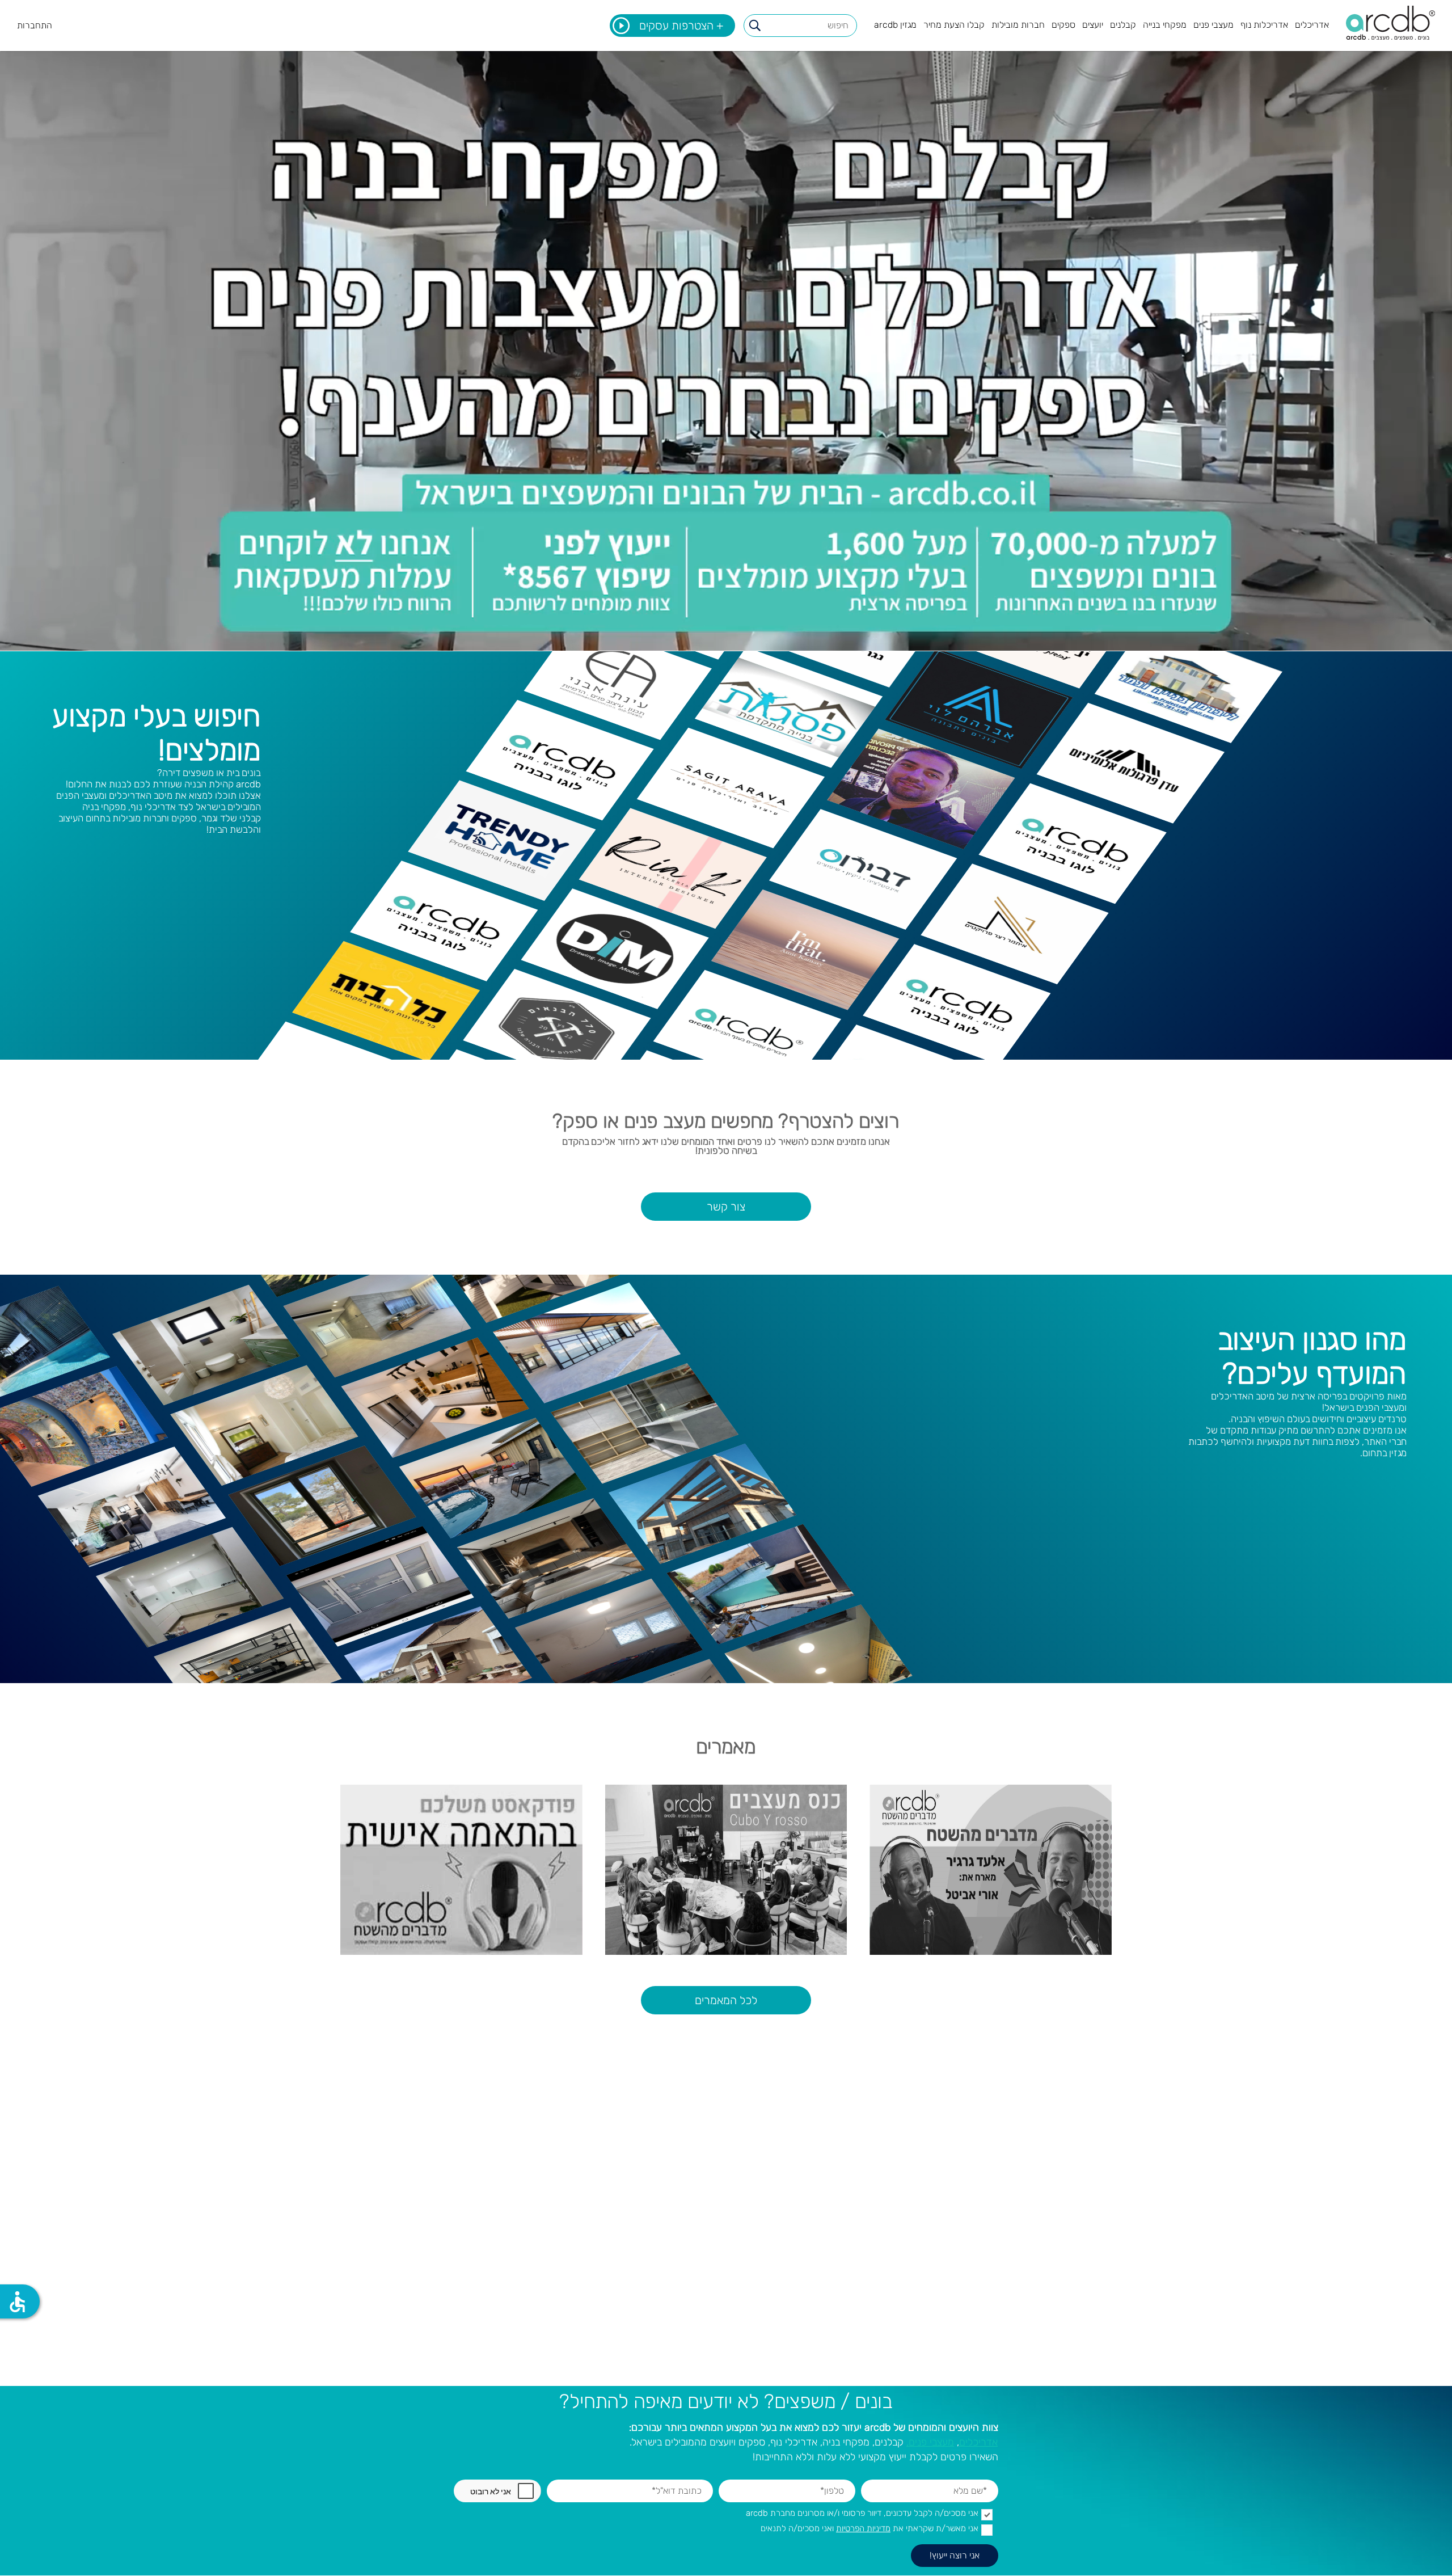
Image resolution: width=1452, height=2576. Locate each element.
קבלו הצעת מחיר (954, 25)
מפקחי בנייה (1165, 25)
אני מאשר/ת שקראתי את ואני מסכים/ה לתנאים (869, 2529)
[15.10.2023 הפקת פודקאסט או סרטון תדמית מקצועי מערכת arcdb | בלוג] (461, 1870)
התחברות (35, 25)
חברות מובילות (1018, 25)
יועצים (1093, 25)
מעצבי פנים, (930, 2442)
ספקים (1063, 25)
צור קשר (726, 1207)
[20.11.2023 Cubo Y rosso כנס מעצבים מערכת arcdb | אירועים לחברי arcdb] (726, 1870)
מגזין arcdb (895, 25)
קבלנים (1123, 25)
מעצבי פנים (1213, 25)
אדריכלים (1312, 25)
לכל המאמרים (726, 2000)
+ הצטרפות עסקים (681, 26)
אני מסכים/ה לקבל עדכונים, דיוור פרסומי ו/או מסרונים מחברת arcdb (862, 2513)
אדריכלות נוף (1264, 25)
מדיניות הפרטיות (863, 2528)
